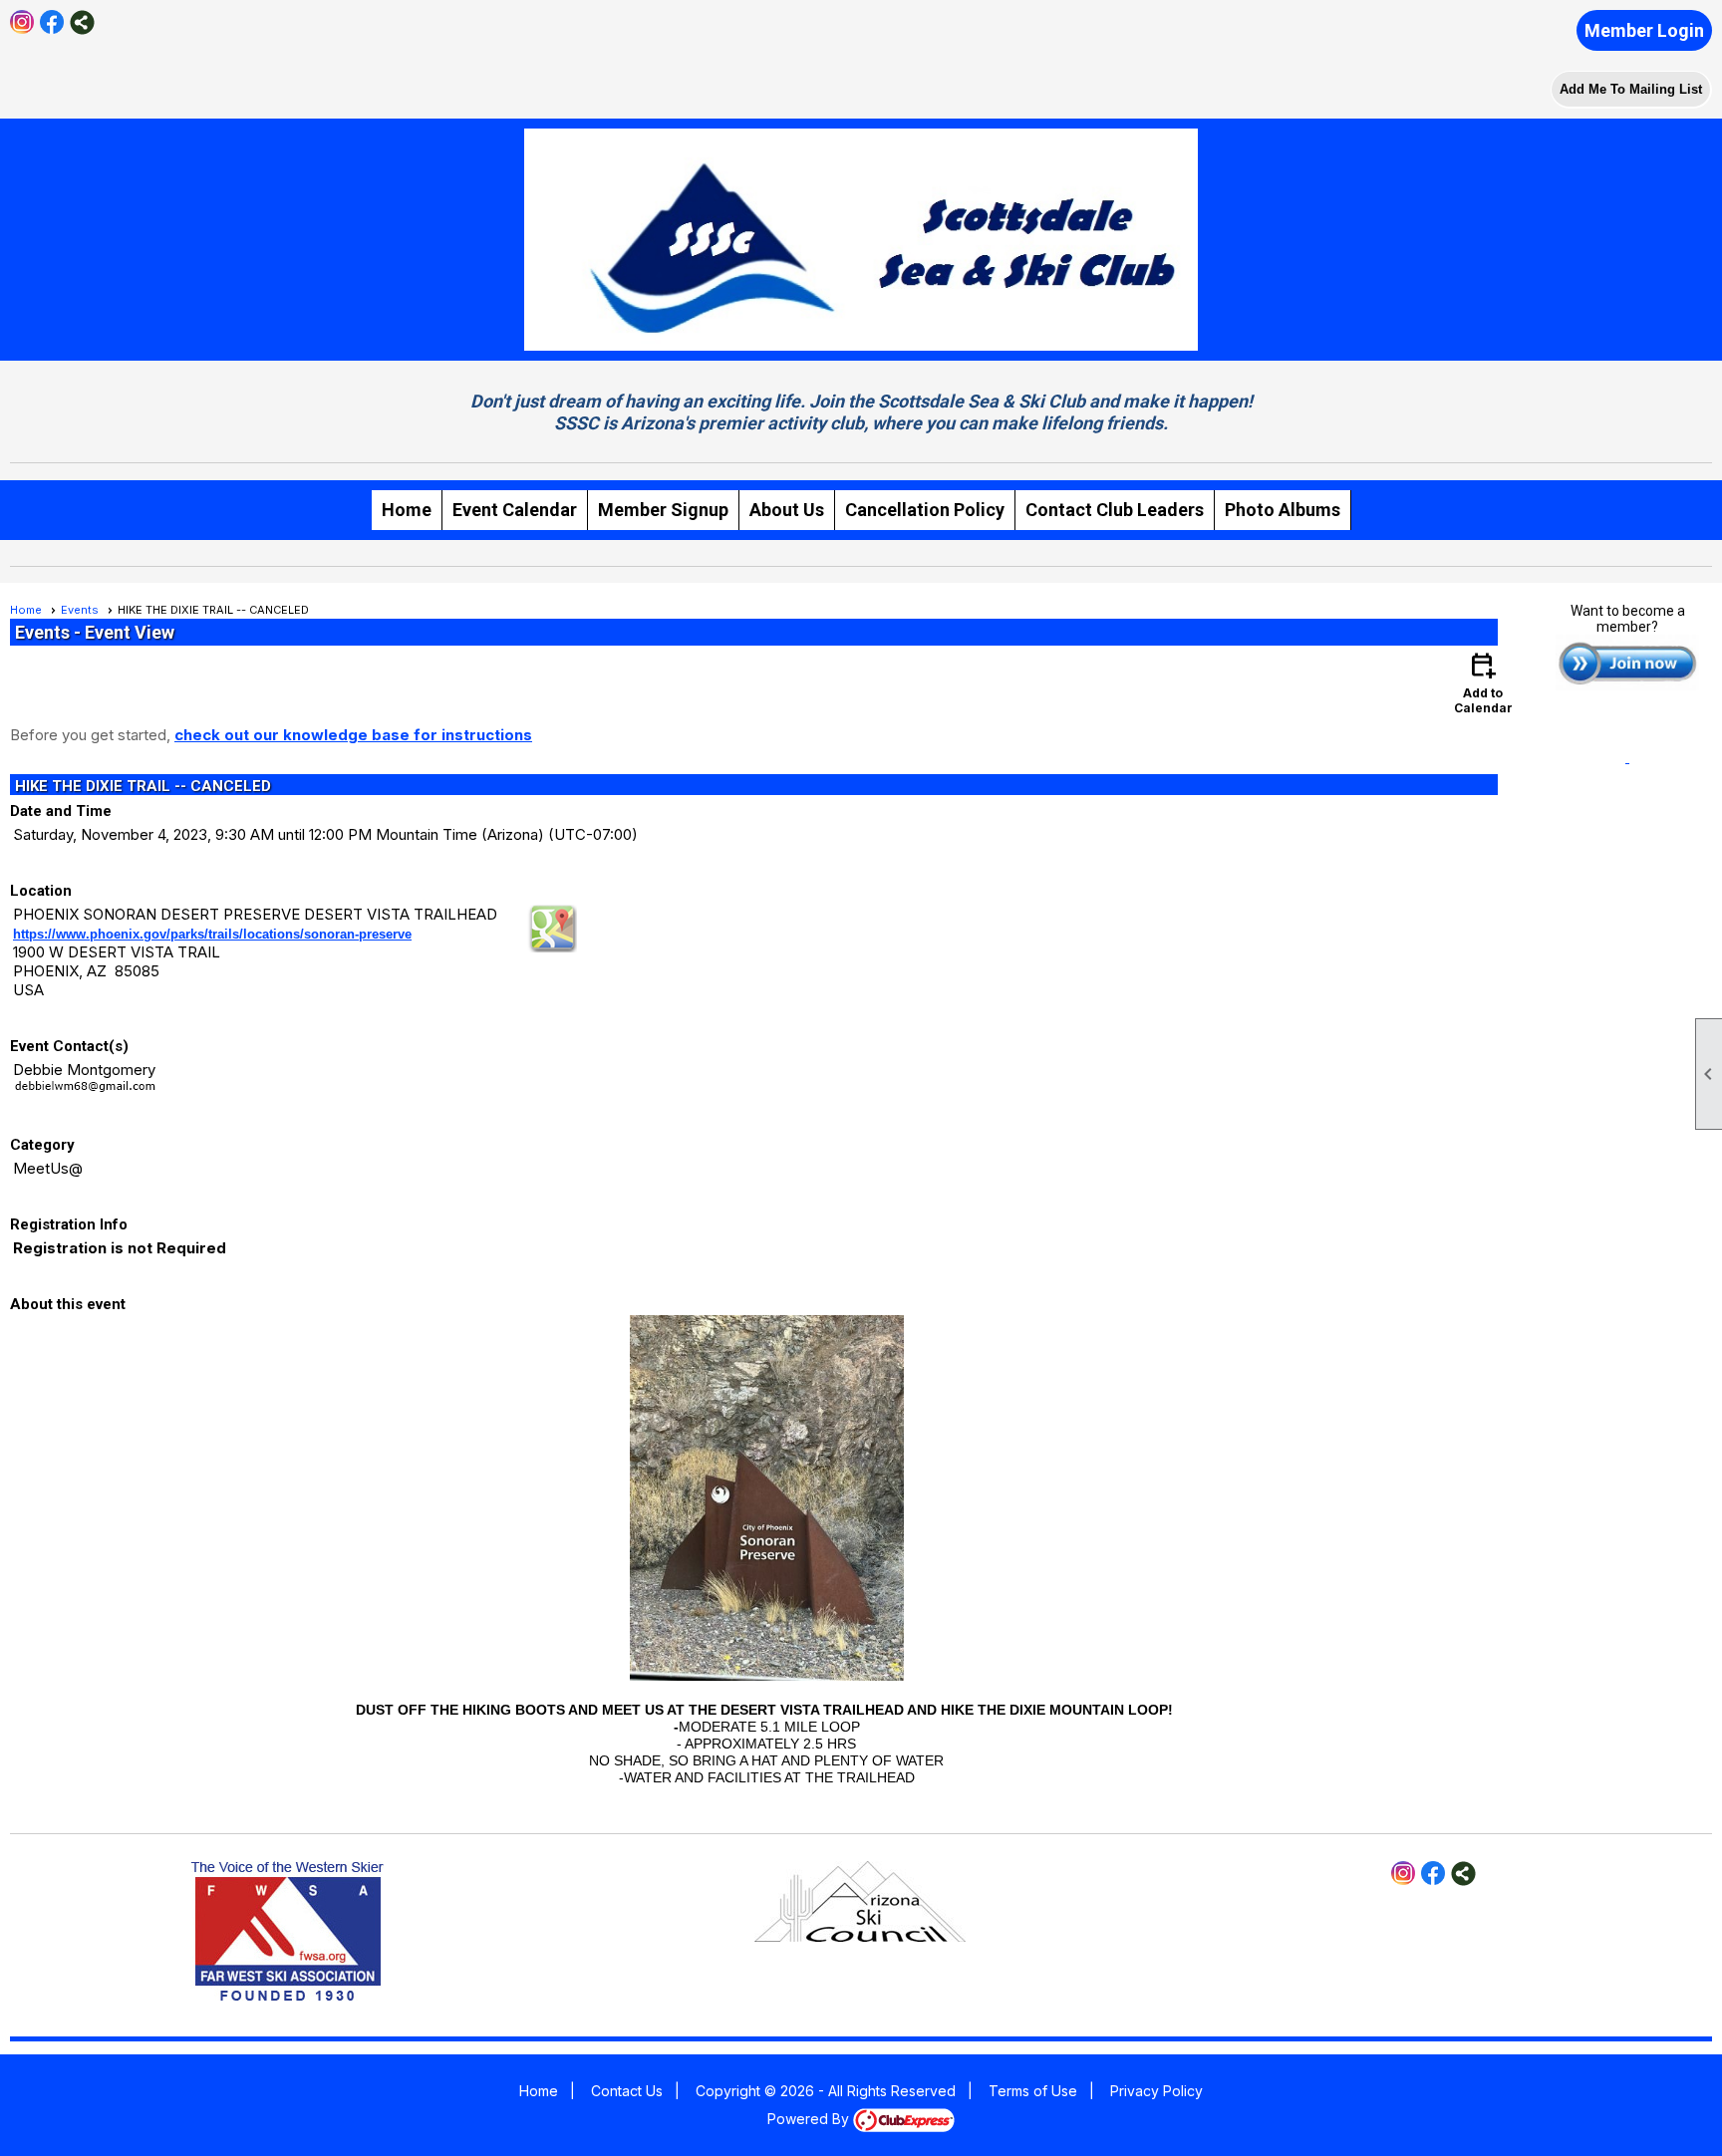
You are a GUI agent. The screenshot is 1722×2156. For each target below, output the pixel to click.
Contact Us (627, 2091)
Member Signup (663, 510)
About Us (787, 510)
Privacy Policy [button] (1156, 2091)
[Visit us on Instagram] (22, 22)
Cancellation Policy (925, 510)
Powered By (810, 2119)
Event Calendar (515, 510)
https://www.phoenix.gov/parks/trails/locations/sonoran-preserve (212, 934)
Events (80, 610)
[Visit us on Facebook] (52, 22)
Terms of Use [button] (1033, 2091)
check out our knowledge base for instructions (353, 735)
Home (407, 510)
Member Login (1644, 30)
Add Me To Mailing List (1631, 89)
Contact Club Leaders (1115, 510)
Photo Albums (1283, 510)
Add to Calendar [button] (1483, 682)
